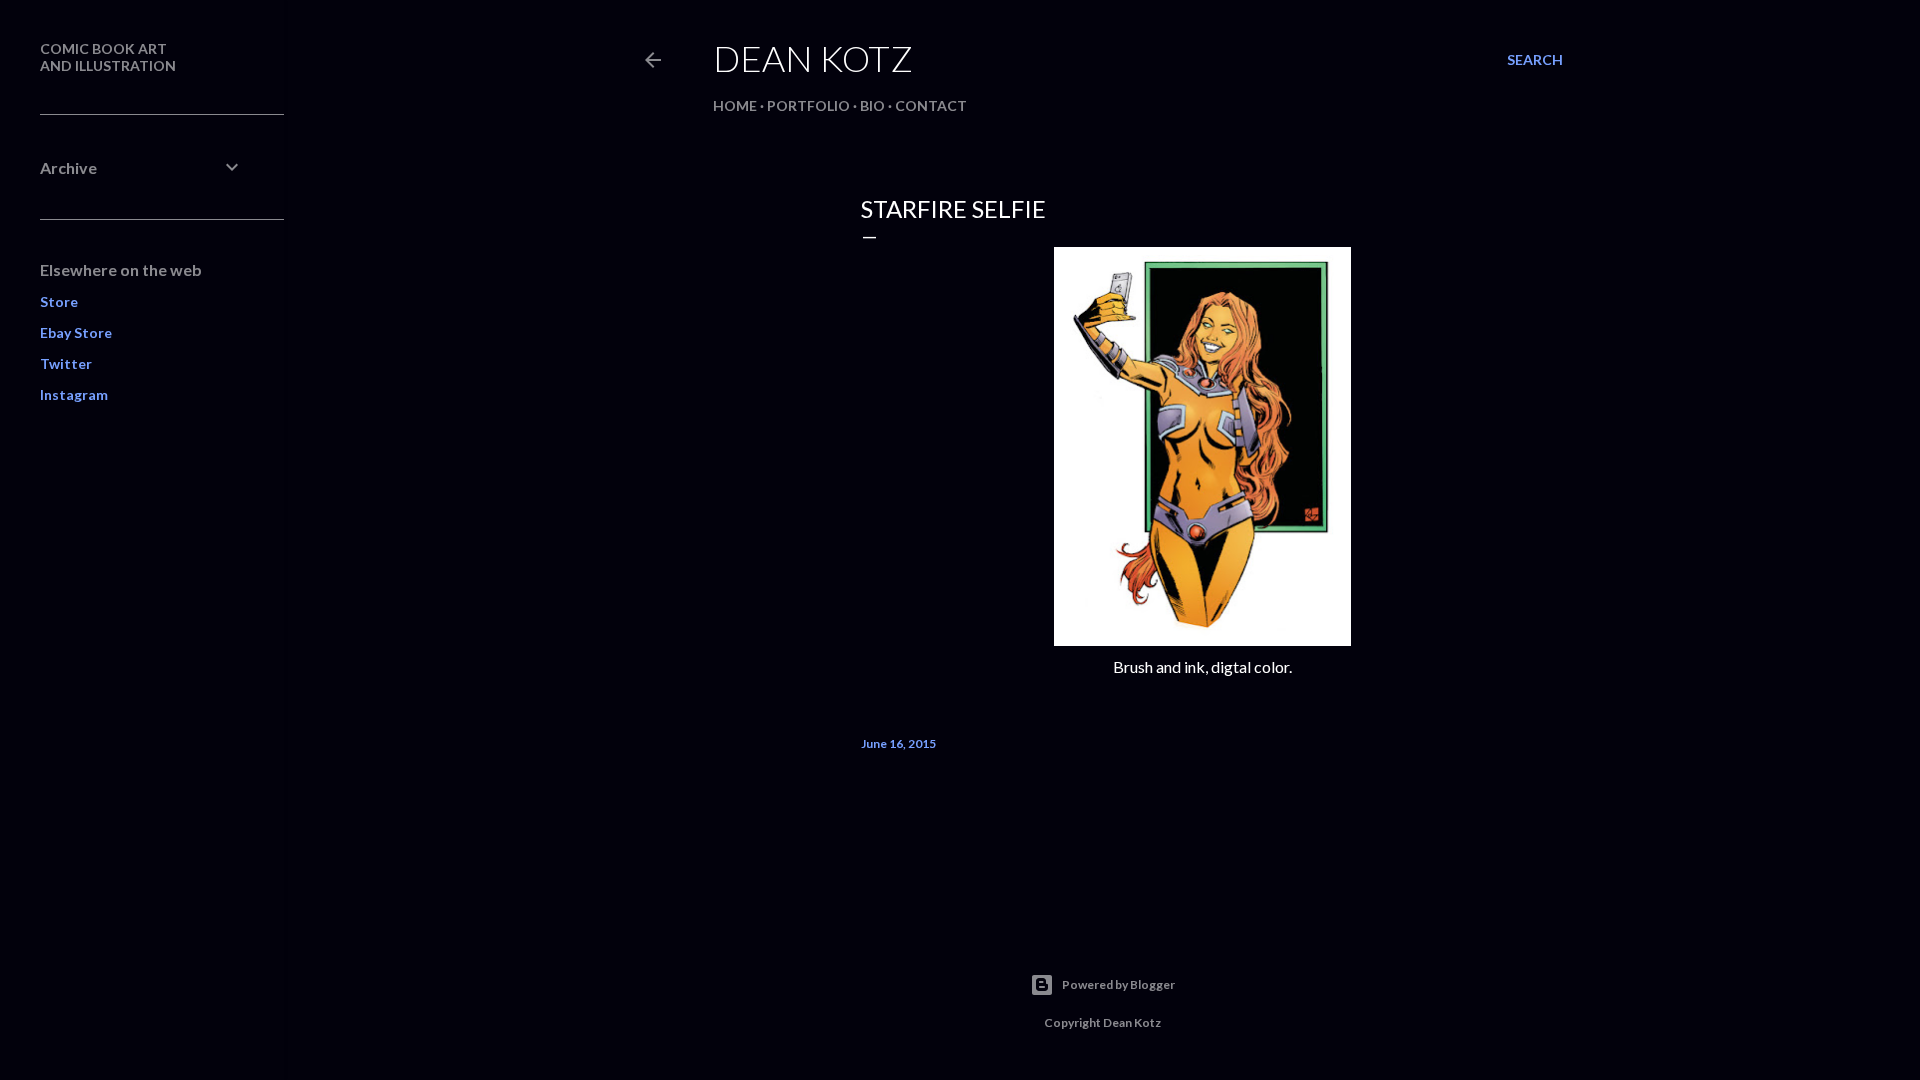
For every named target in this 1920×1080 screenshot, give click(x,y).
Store (59, 301)
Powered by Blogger (1118, 984)
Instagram (74, 394)
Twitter (66, 363)
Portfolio (808, 105)
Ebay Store (76, 332)
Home (735, 105)
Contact (931, 105)
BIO (872, 105)
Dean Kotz (813, 58)
